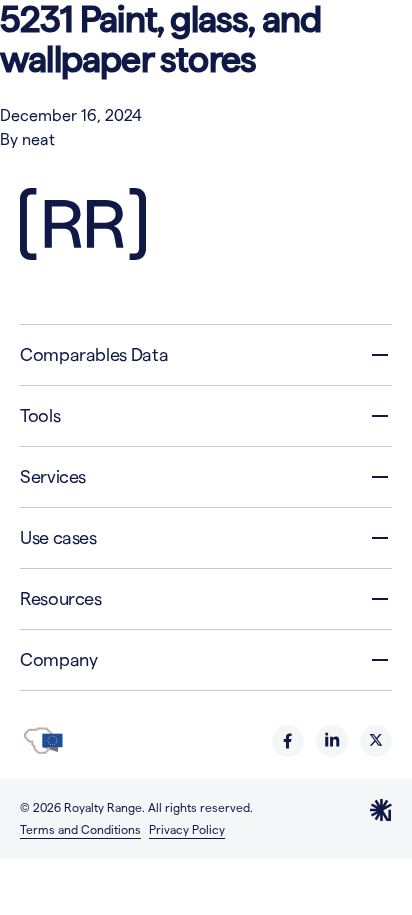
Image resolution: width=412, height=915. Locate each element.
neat (38, 139)
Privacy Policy (187, 829)
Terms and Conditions (80, 829)
